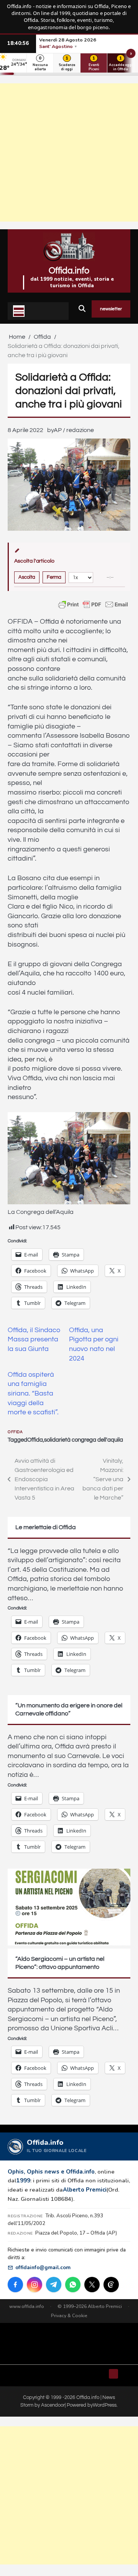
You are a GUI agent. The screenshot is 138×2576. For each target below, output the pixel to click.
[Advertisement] (69, 152)
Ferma (54, 577)
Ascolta (27, 577)
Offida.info (69, 271)
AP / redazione (74, 430)
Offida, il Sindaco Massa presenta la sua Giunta (34, 1340)
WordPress (105, 2405)
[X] (92, 2285)
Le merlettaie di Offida (46, 1527)
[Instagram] (34, 2285)
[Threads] (111, 2285)
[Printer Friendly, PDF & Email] (93, 604)
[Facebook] (15, 2285)
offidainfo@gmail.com (43, 2267)
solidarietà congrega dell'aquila (84, 1440)
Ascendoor (53, 2405)
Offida (15, 1432)
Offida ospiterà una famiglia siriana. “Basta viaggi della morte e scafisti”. (33, 1394)
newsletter (111, 309)
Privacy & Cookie (69, 2316)
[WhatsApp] (73, 2285)
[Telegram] (54, 2285)
